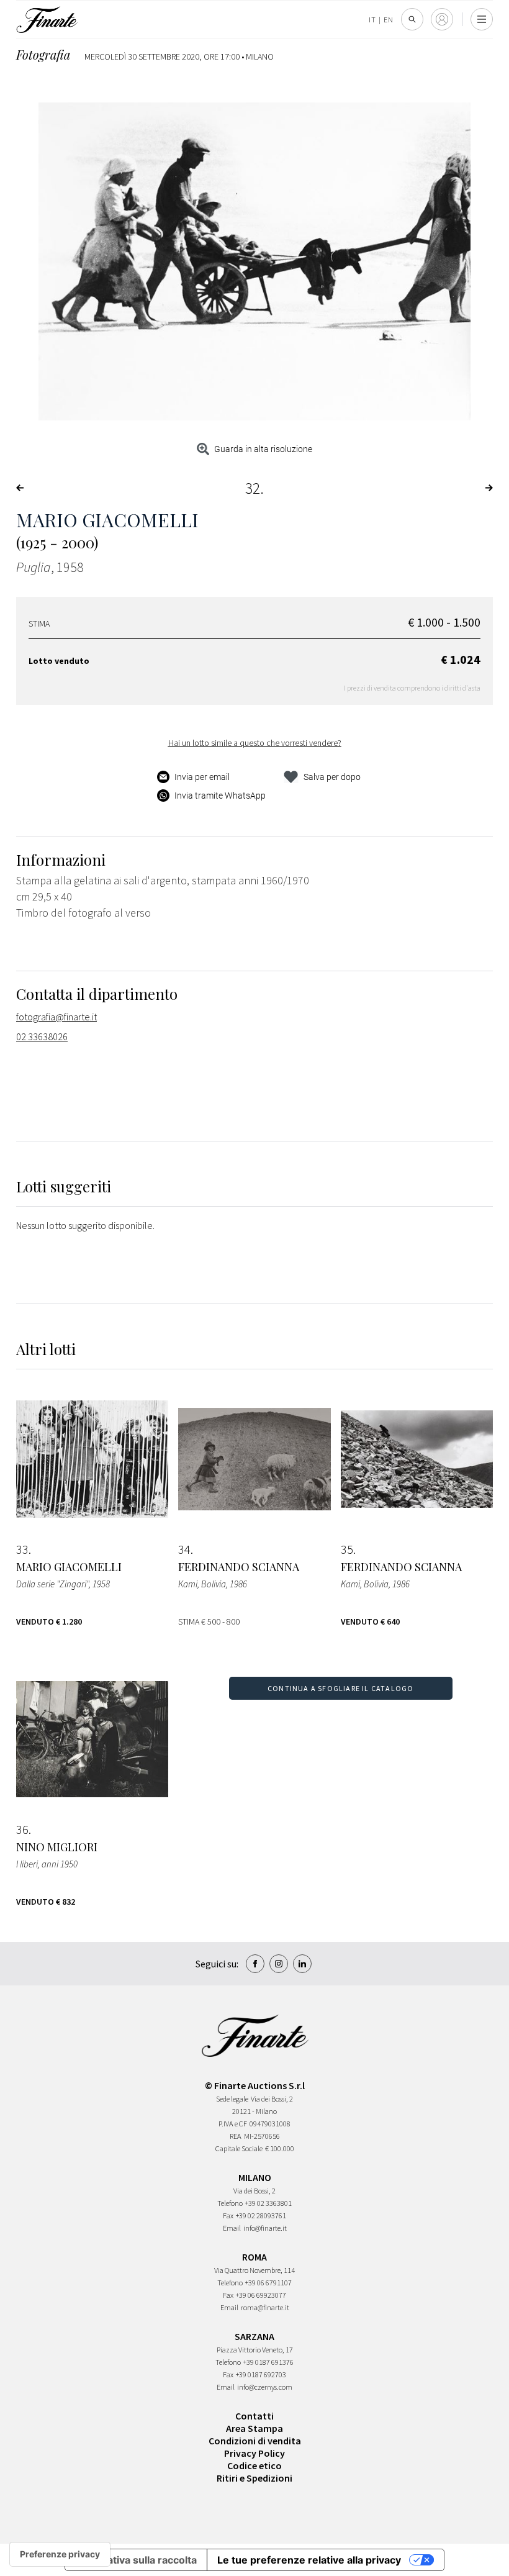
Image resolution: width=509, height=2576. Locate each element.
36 (22, 1830)
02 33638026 (42, 1036)
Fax (228, 2215)
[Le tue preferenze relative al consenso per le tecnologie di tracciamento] (60, 2554)
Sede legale (232, 2099)
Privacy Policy (254, 2453)
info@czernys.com (265, 2387)
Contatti (254, 2416)
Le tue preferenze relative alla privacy (309, 2560)
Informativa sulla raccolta (136, 2560)
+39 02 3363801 (268, 2203)
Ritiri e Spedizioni (254, 2478)
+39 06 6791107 (268, 2283)
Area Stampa (254, 2428)
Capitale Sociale (239, 2148)
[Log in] (442, 19)
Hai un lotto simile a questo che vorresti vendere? (255, 743)
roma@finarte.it (265, 2307)
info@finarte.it (265, 2228)
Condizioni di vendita (255, 2441)
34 (184, 1549)
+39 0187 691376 (268, 2362)
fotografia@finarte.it (56, 1017)
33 (22, 1549)
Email (232, 2228)
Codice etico (254, 2465)
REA (236, 2136)
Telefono (230, 2203)
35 (347, 1549)
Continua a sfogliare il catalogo (340, 1688)
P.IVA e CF (233, 2124)
